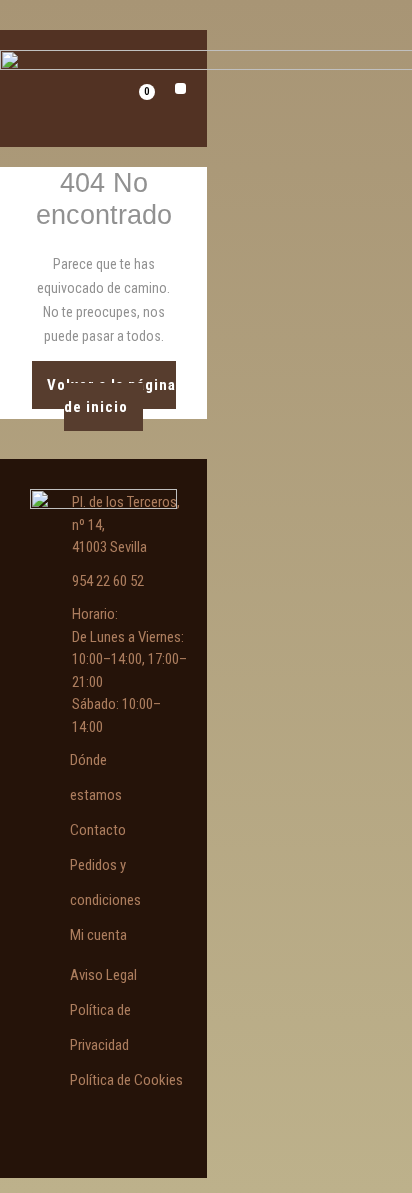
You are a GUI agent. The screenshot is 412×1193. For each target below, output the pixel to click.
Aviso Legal (103, 975)
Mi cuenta (98, 935)
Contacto (98, 830)
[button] (180, 88)
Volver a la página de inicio (111, 389)
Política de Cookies (126, 1080)
